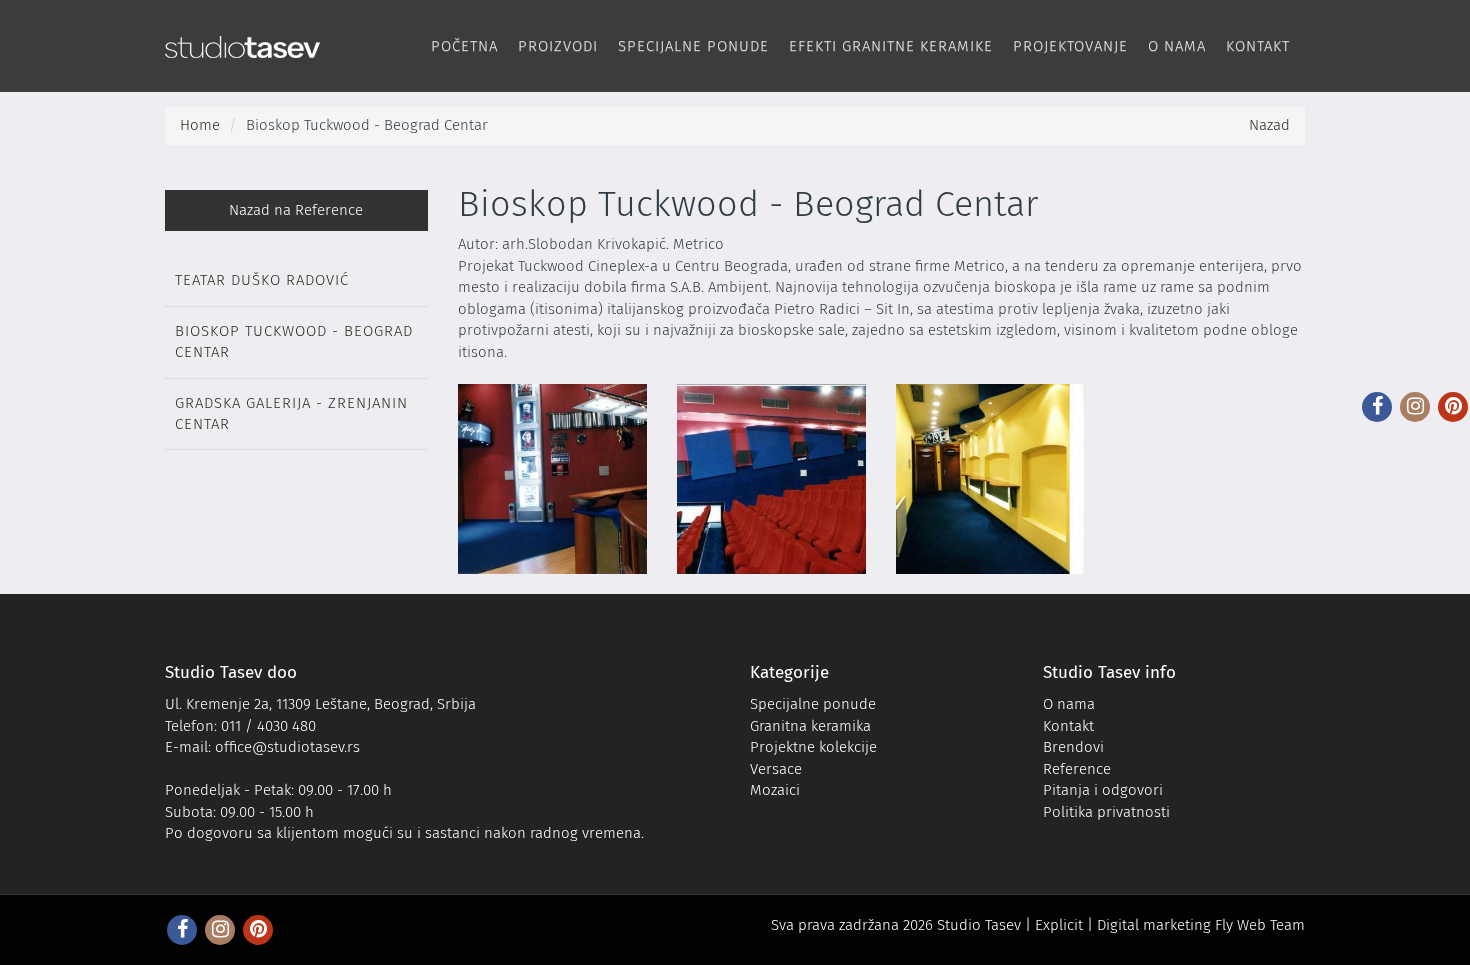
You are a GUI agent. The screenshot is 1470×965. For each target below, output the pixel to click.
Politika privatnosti (1106, 812)
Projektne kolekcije (813, 747)
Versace (776, 769)
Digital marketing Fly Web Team (1201, 925)
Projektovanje (1070, 46)
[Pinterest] (1453, 407)
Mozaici (775, 790)
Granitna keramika (810, 726)
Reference (1077, 769)
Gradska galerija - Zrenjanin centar (291, 413)
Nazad (1269, 125)
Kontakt (1258, 46)
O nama (1177, 46)
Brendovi (1073, 747)
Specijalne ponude (693, 46)
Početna (464, 46)
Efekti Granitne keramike (891, 46)
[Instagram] (1415, 407)
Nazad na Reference (296, 210)
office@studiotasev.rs (287, 747)
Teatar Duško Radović (262, 280)
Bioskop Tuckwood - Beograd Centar (294, 341)
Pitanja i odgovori (1103, 790)
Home (200, 125)
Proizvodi (558, 46)
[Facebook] (1377, 407)
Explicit (1059, 925)
